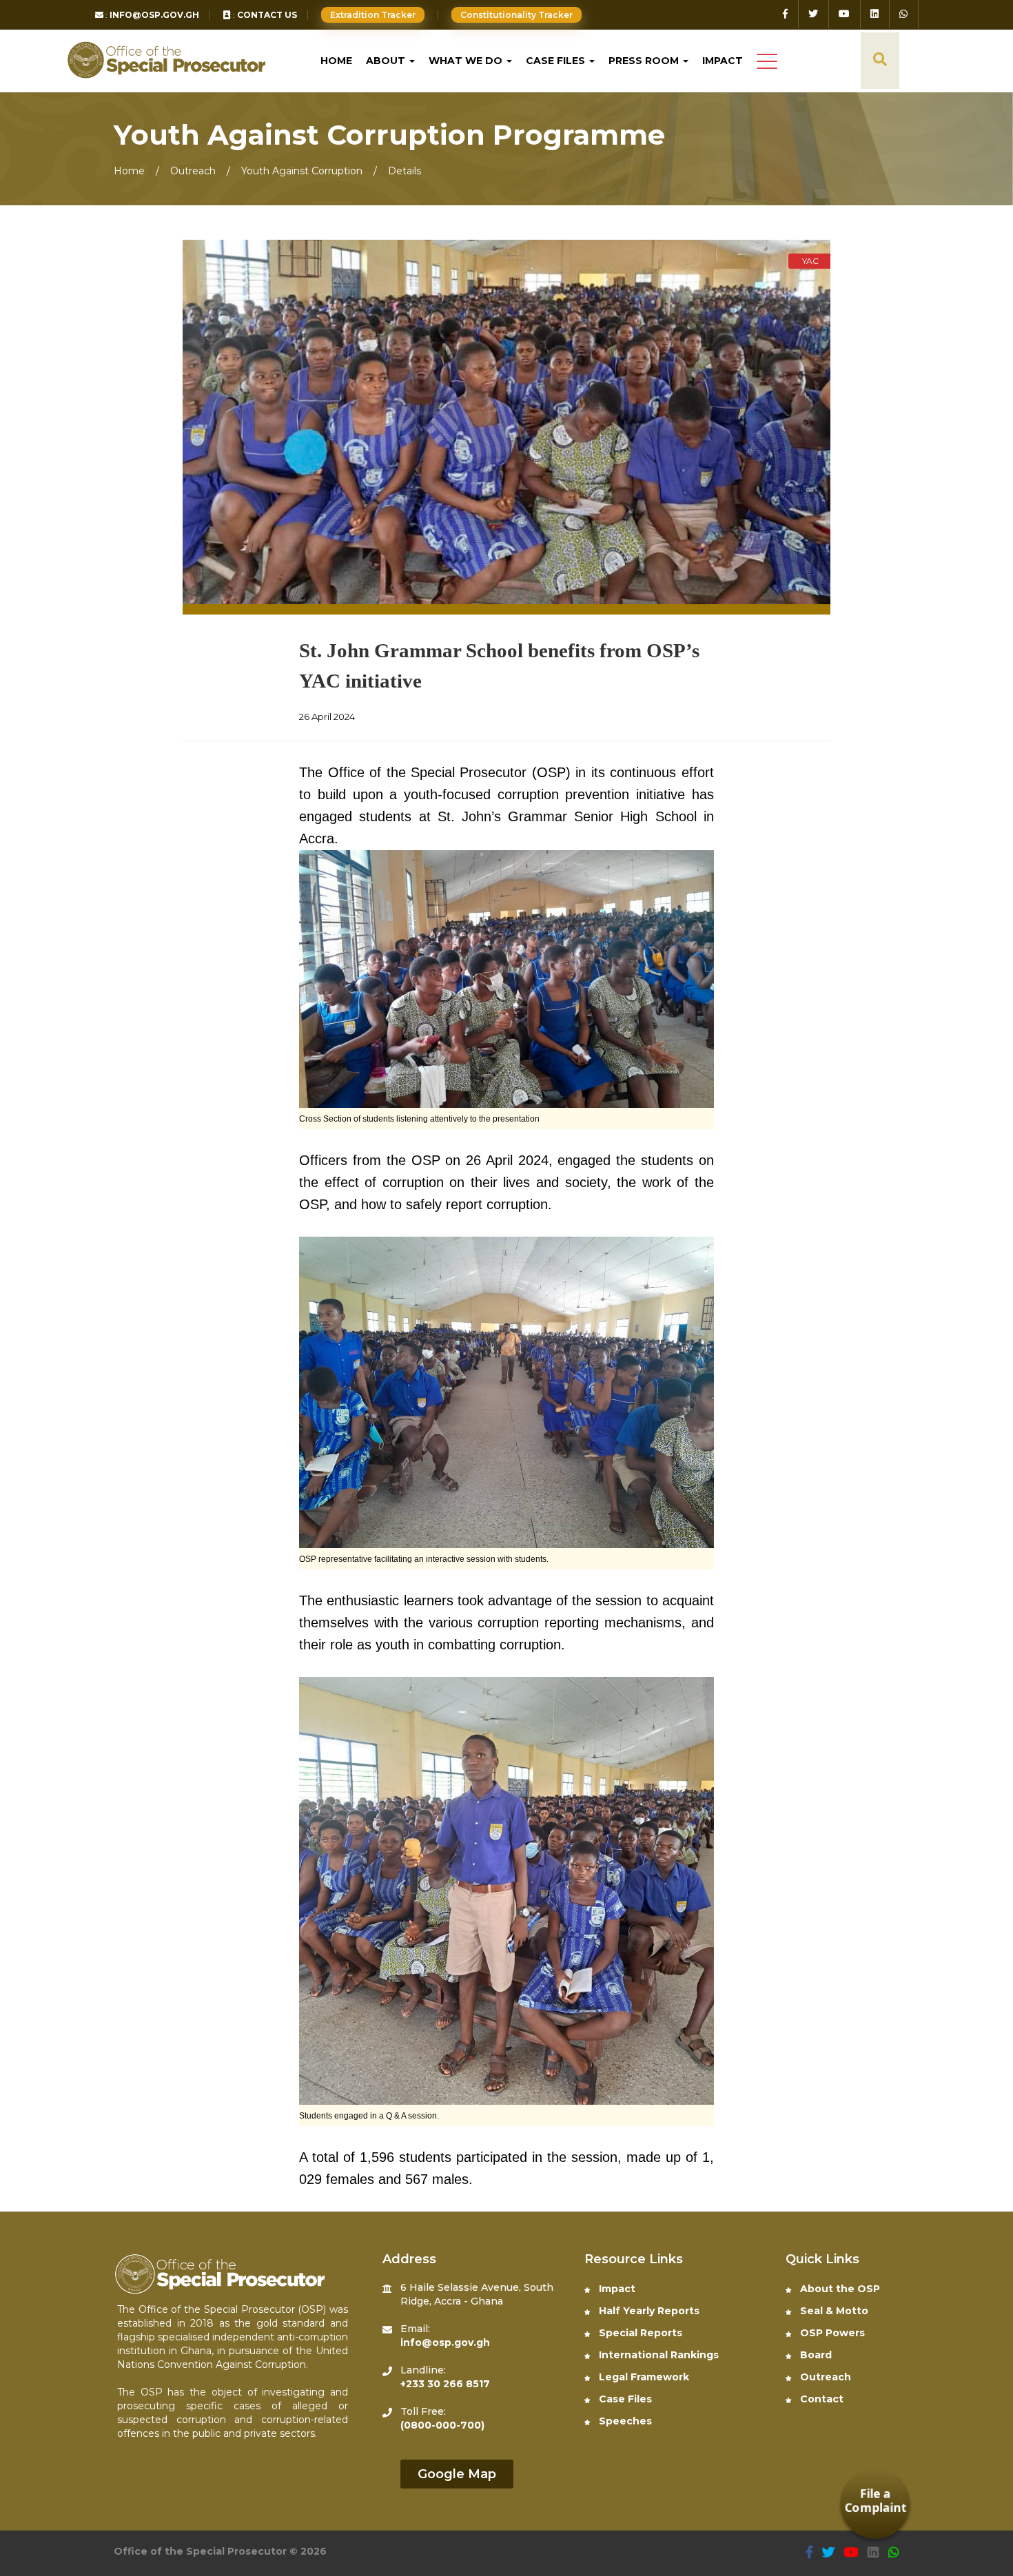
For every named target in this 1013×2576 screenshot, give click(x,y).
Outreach (194, 171)
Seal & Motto (833, 2311)
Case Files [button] (557, 61)
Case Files (624, 2399)
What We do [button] (467, 61)
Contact (820, 2399)
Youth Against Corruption (302, 171)
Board (815, 2355)
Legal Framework (643, 2377)
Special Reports (639, 2333)
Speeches (624, 2421)
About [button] (387, 61)
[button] (767, 62)
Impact (723, 61)
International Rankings (657, 2355)
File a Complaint (876, 2501)
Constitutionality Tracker (516, 15)
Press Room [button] (645, 61)
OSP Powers (831, 2333)
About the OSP (839, 2289)
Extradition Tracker (372, 15)
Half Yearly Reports (648, 2311)
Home (336, 61)
